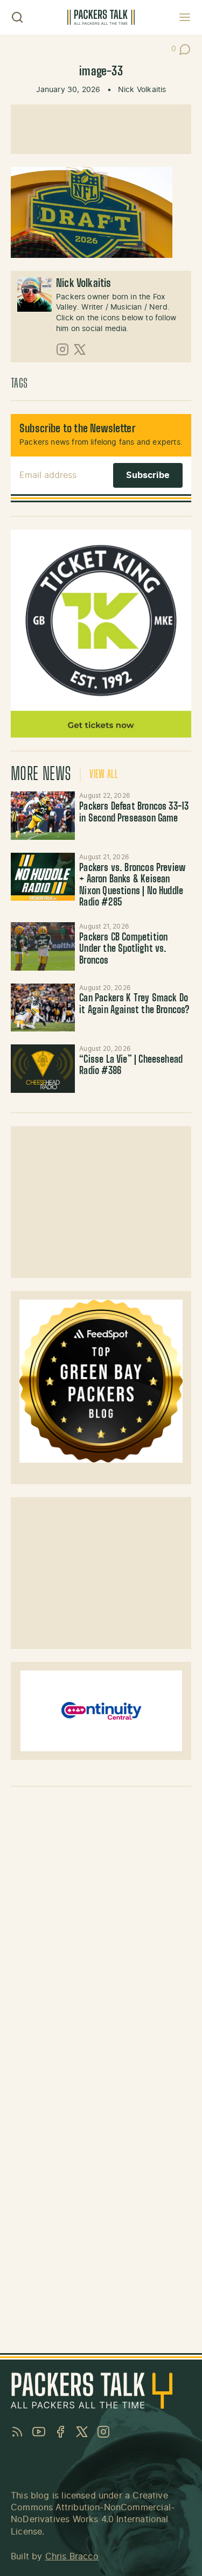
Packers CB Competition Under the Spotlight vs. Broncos (123, 949)
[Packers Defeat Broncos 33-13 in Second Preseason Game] (43, 815)
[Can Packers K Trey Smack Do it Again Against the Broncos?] (43, 1008)
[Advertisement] (101, 129)
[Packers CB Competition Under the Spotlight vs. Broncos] (43, 946)
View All (104, 775)
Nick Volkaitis (142, 90)
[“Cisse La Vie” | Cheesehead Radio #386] (43, 1068)
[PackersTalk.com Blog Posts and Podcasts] (101, 17)
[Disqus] (101, 1930)
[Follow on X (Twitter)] (80, 349)
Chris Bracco (72, 2557)
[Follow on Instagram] (62, 349)
